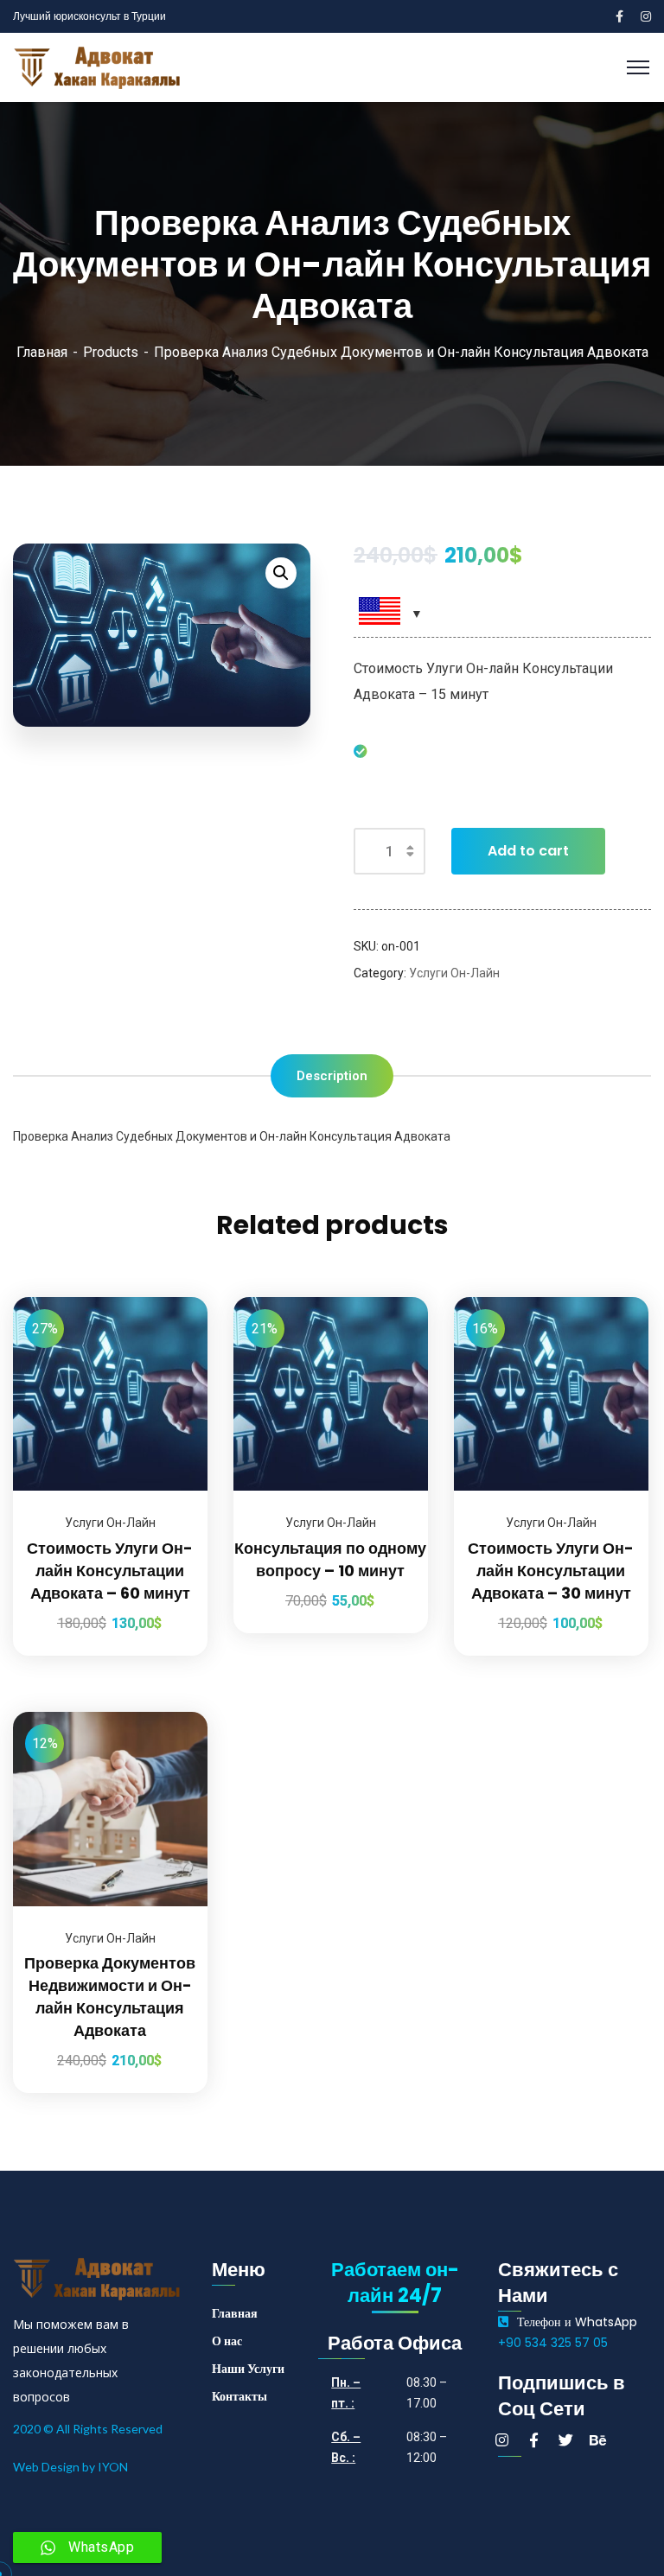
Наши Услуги (248, 2369)
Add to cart (528, 851)
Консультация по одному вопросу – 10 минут (330, 1559)
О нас (227, 2341)
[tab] (332, 1076)
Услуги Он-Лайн (454, 973)
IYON (113, 2467)
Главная (42, 352)
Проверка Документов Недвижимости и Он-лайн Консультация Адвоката (110, 1997)
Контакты (239, 2396)
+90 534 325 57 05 (553, 2343)
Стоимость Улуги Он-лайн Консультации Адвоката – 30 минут (551, 1571)
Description (332, 1076)
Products (111, 352)
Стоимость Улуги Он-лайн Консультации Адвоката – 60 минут (110, 1571)
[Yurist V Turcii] (99, 66)
